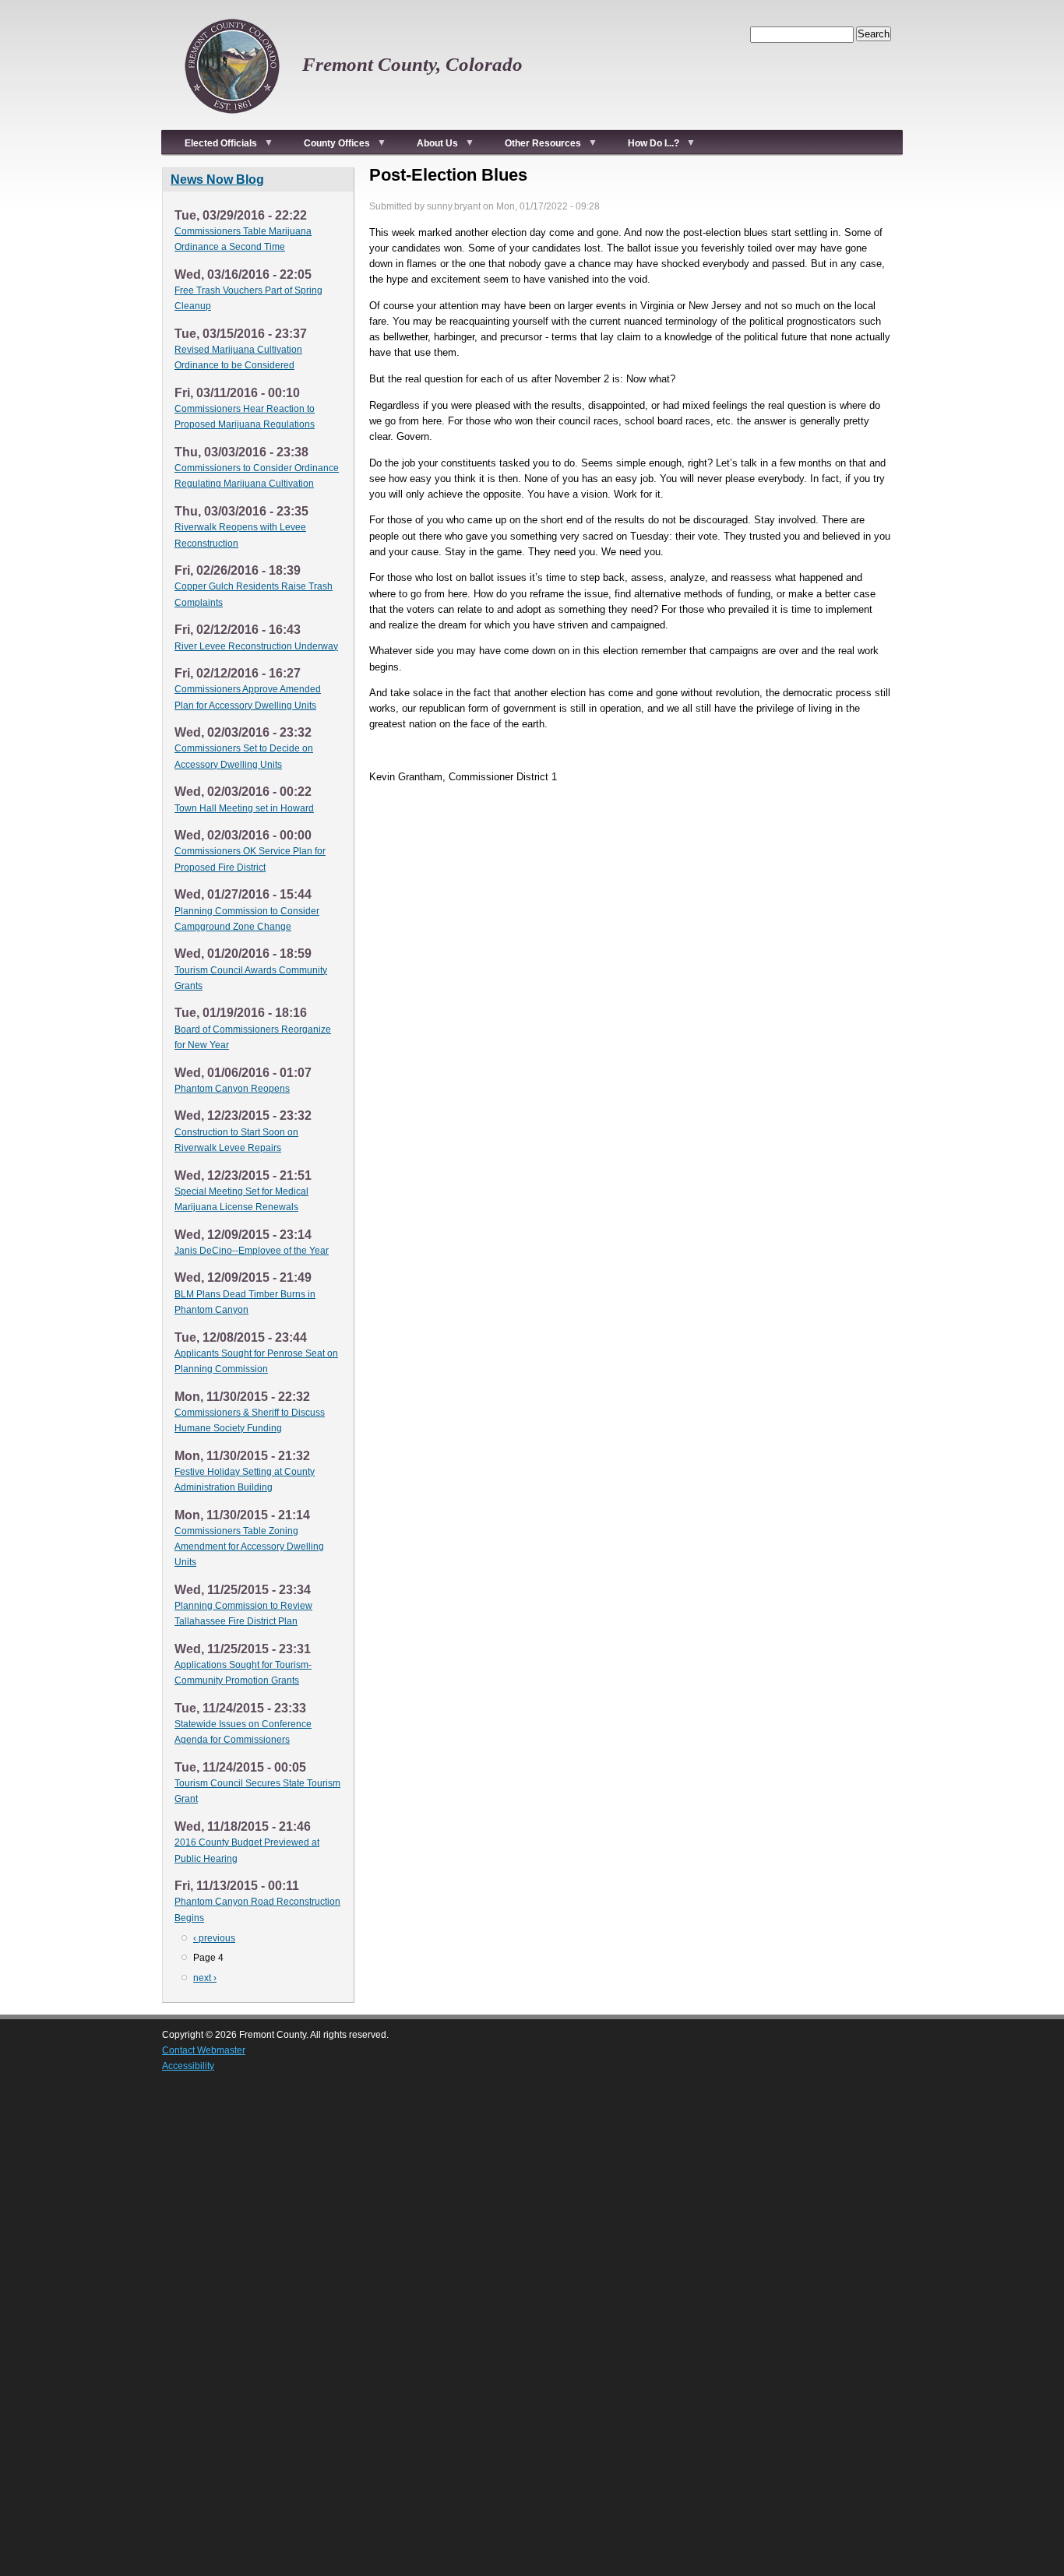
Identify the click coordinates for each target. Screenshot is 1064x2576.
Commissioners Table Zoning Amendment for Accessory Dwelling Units (249, 1547)
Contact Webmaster (204, 2050)
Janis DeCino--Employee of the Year (252, 1251)
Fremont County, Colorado (412, 64)
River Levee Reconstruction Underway (256, 646)
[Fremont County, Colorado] (232, 121)
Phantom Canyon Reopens (232, 1089)
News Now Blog (217, 179)
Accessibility (188, 2066)
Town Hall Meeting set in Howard (244, 808)
